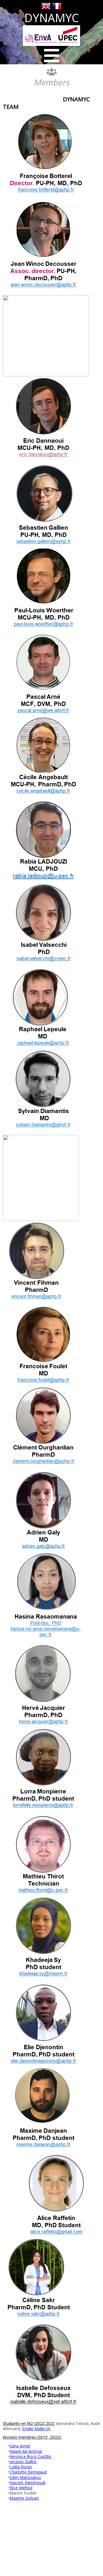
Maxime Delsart (24, 2498)
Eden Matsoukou (25, 2477)
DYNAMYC (52, 18)
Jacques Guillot (23, 2462)
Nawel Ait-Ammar (26, 2451)
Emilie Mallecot (36, 2429)
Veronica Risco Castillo (30, 2456)
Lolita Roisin (21, 2467)
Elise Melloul (21, 2488)
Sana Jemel (20, 2446)
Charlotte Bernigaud (28, 2472)
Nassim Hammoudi (27, 2483)
